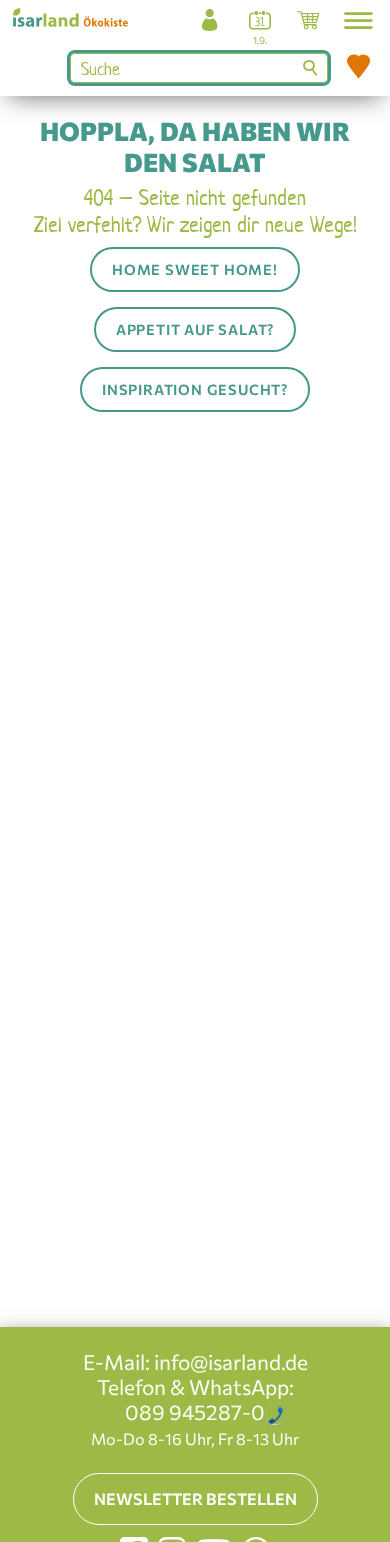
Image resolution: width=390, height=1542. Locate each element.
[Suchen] (312, 68)
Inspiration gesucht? (195, 389)
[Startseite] (77, 16)
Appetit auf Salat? (195, 329)
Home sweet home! (195, 269)
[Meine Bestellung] (307, 25)
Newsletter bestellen (195, 1498)
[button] (358, 21)
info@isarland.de (231, 1361)
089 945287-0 (195, 1411)
